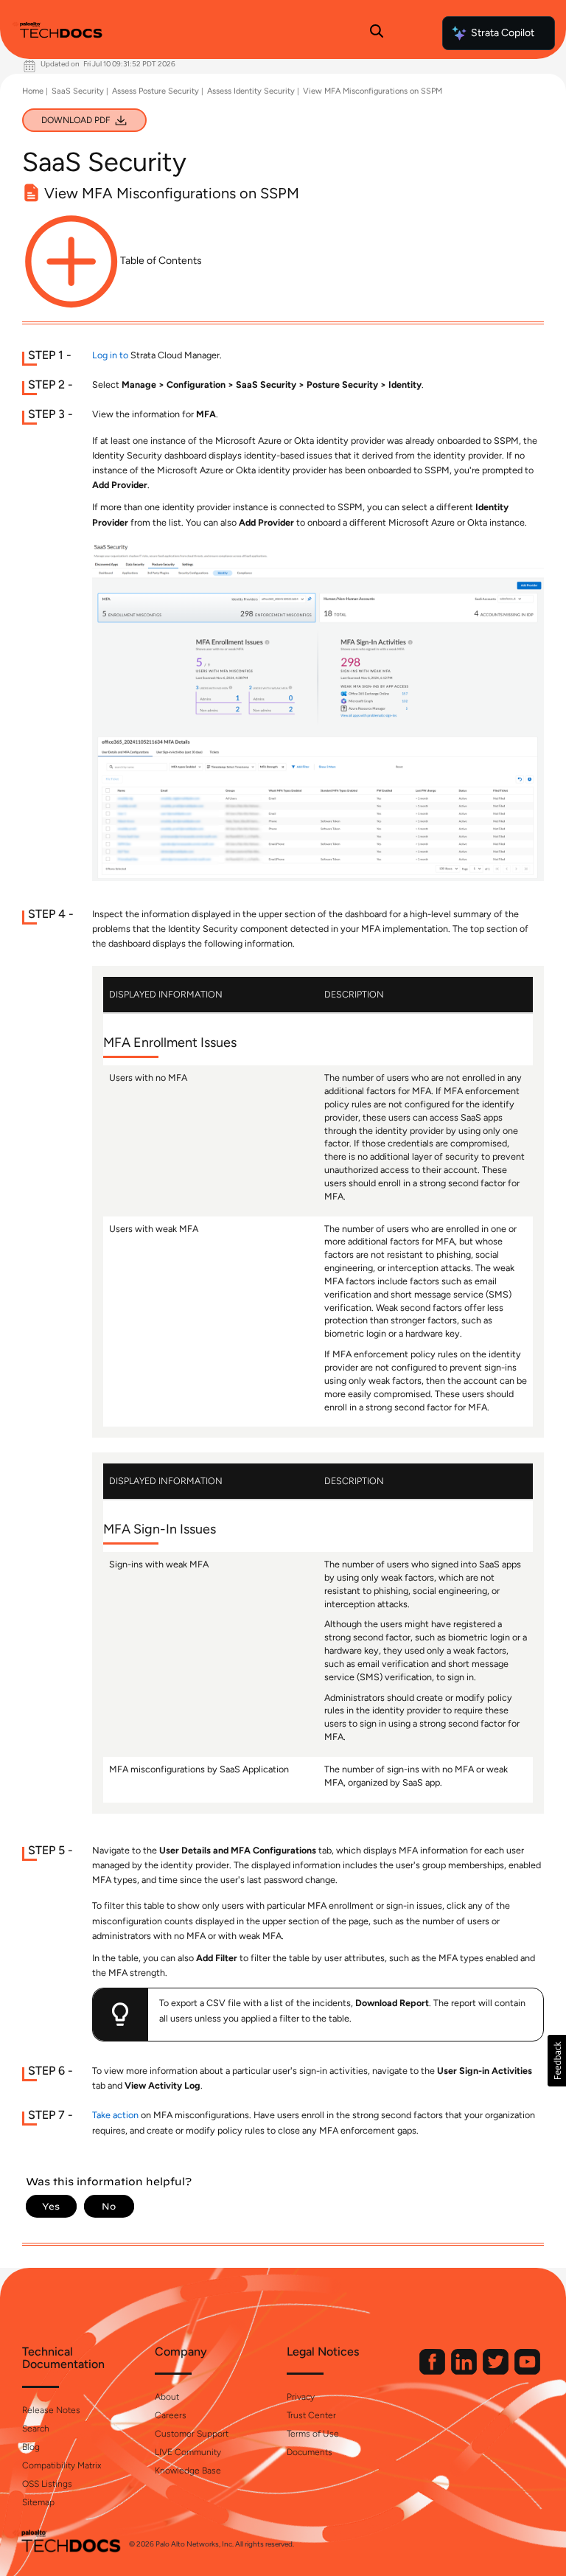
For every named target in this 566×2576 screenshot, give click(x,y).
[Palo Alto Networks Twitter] (497, 2371)
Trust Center (311, 2415)
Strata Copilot (503, 33)
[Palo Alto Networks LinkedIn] (465, 2371)
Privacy (301, 2397)
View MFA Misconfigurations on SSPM (373, 91)
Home (33, 91)
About (167, 2397)
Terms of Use (313, 2434)
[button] (557, 2061)
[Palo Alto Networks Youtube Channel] (527, 2371)
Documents (310, 2452)
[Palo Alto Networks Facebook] (433, 2371)
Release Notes (51, 2410)
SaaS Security (78, 91)
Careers (171, 2415)
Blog (31, 2447)
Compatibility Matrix (62, 2465)
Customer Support (192, 2434)
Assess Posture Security (156, 91)
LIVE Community (188, 2452)
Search (36, 2429)
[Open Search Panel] (377, 33)
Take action (115, 2115)
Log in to (110, 355)
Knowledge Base (188, 2471)
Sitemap (38, 2502)
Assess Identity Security (251, 91)
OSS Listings (47, 2484)
